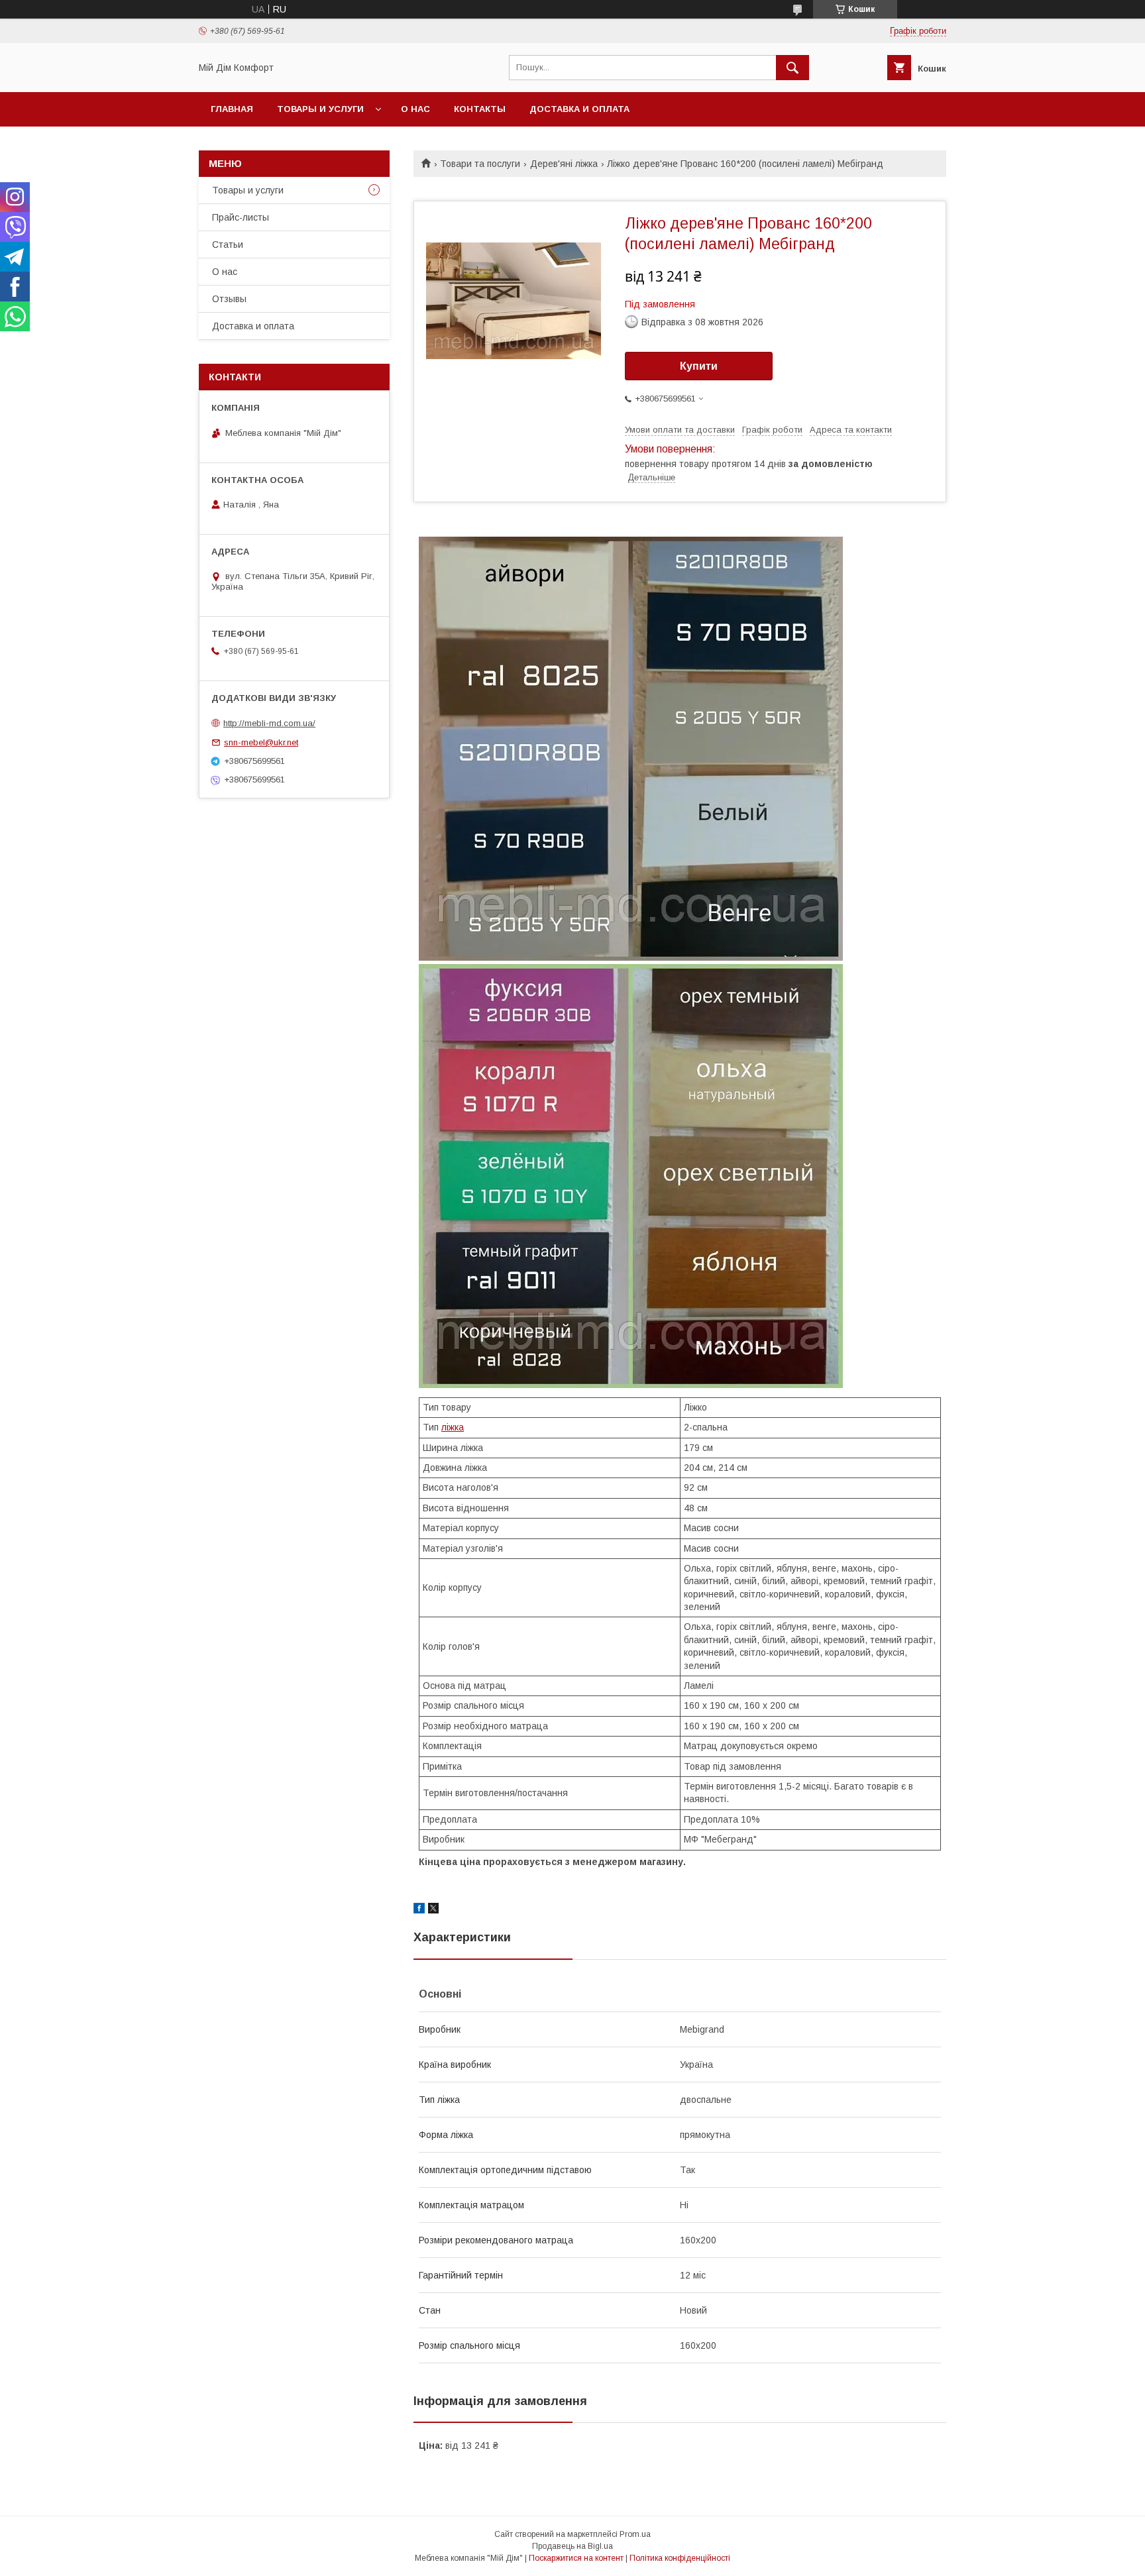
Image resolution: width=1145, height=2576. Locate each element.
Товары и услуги (320, 109)
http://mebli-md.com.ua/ (269, 723)
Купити (699, 366)
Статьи (228, 244)
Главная (232, 109)
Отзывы (229, 299)
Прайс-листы (241, 217)
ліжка (453, 1427)
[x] (433, 1910)
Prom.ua (635, 2534)
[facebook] (419, 1910)
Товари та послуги (480, 164)
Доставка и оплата (579, 109)
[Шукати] (792, 68)
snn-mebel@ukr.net (261, 742)
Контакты (480, 109)
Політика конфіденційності (680, 2558)
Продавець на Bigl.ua (572, 2546)
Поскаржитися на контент (576, 2558)
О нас (415, 109)
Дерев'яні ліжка (564, 164)
